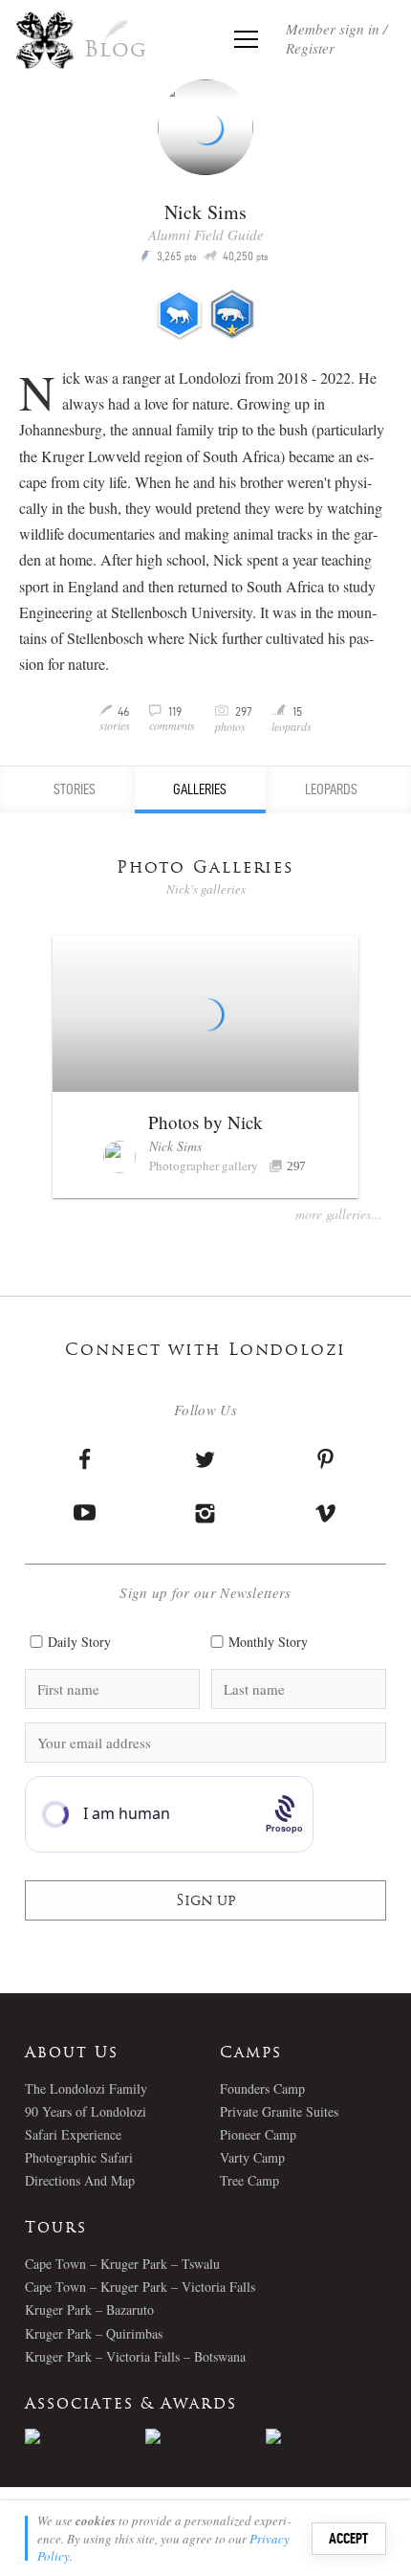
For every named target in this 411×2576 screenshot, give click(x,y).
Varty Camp (252, 2157)
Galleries (200, 789)
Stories (75, 789)
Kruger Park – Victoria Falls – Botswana (135, 2356)
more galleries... (339, 1214)
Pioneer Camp (258, 2134)
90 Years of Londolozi (86, 2111)
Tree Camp (249, 2180)
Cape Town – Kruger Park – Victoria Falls (140, 2287)
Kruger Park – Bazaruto (89, 2310)
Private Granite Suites (279, 2111)
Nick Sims (175, 1146)
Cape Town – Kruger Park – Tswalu (122, 2264)
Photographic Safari (79, 2157)
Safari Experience (73, 2134)
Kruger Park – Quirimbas (94, 2333)
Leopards (331, 789)
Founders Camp (262, 2088)
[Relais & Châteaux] (326, 2436)
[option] (85, 2436)
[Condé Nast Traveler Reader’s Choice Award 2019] (85, 2436)
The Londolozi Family (86, 2088)
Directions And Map (80, 2180)
